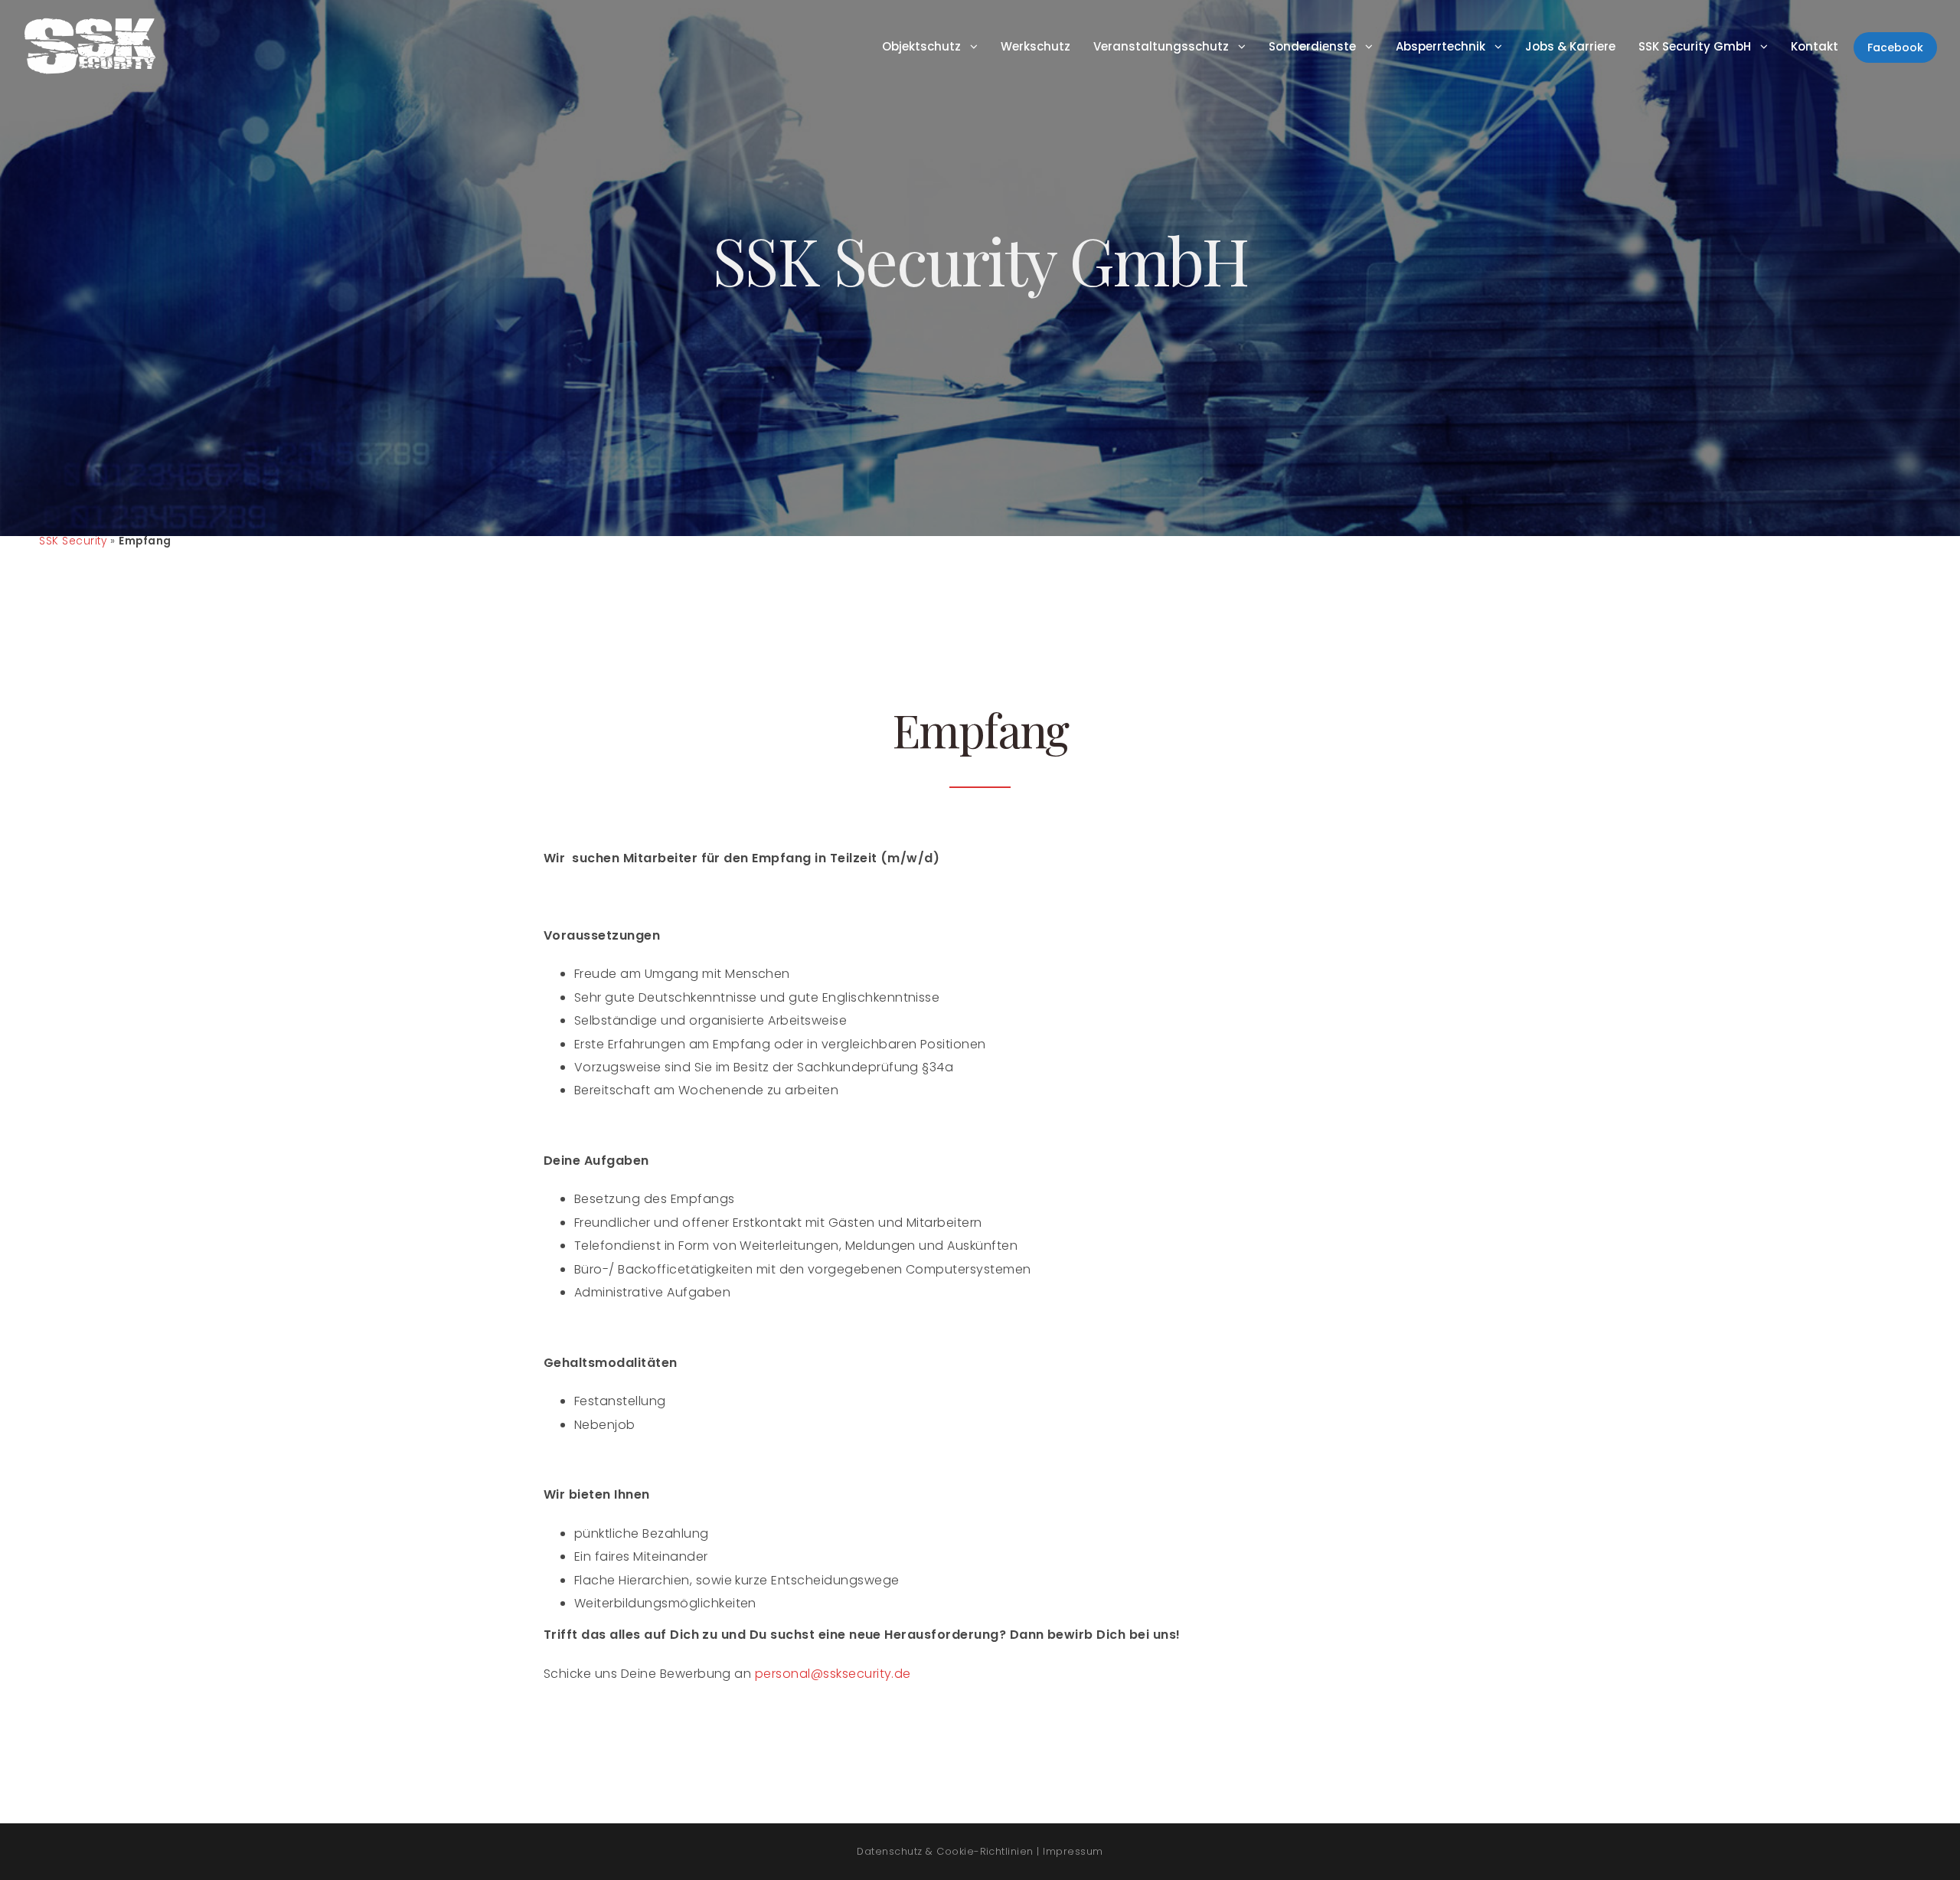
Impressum (1073, 1851)
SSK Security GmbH (1695, 46)
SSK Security (73, 541)
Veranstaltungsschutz (1161, 46)
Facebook (1895, 47)
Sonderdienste (1312, 46)
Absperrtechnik (1441, 46)
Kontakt (1815, 46)
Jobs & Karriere (1570, 46)
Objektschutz (921, 46)
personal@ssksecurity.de (833, 1674)
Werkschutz (1036, 46)
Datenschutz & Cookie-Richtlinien (945, 1851)
